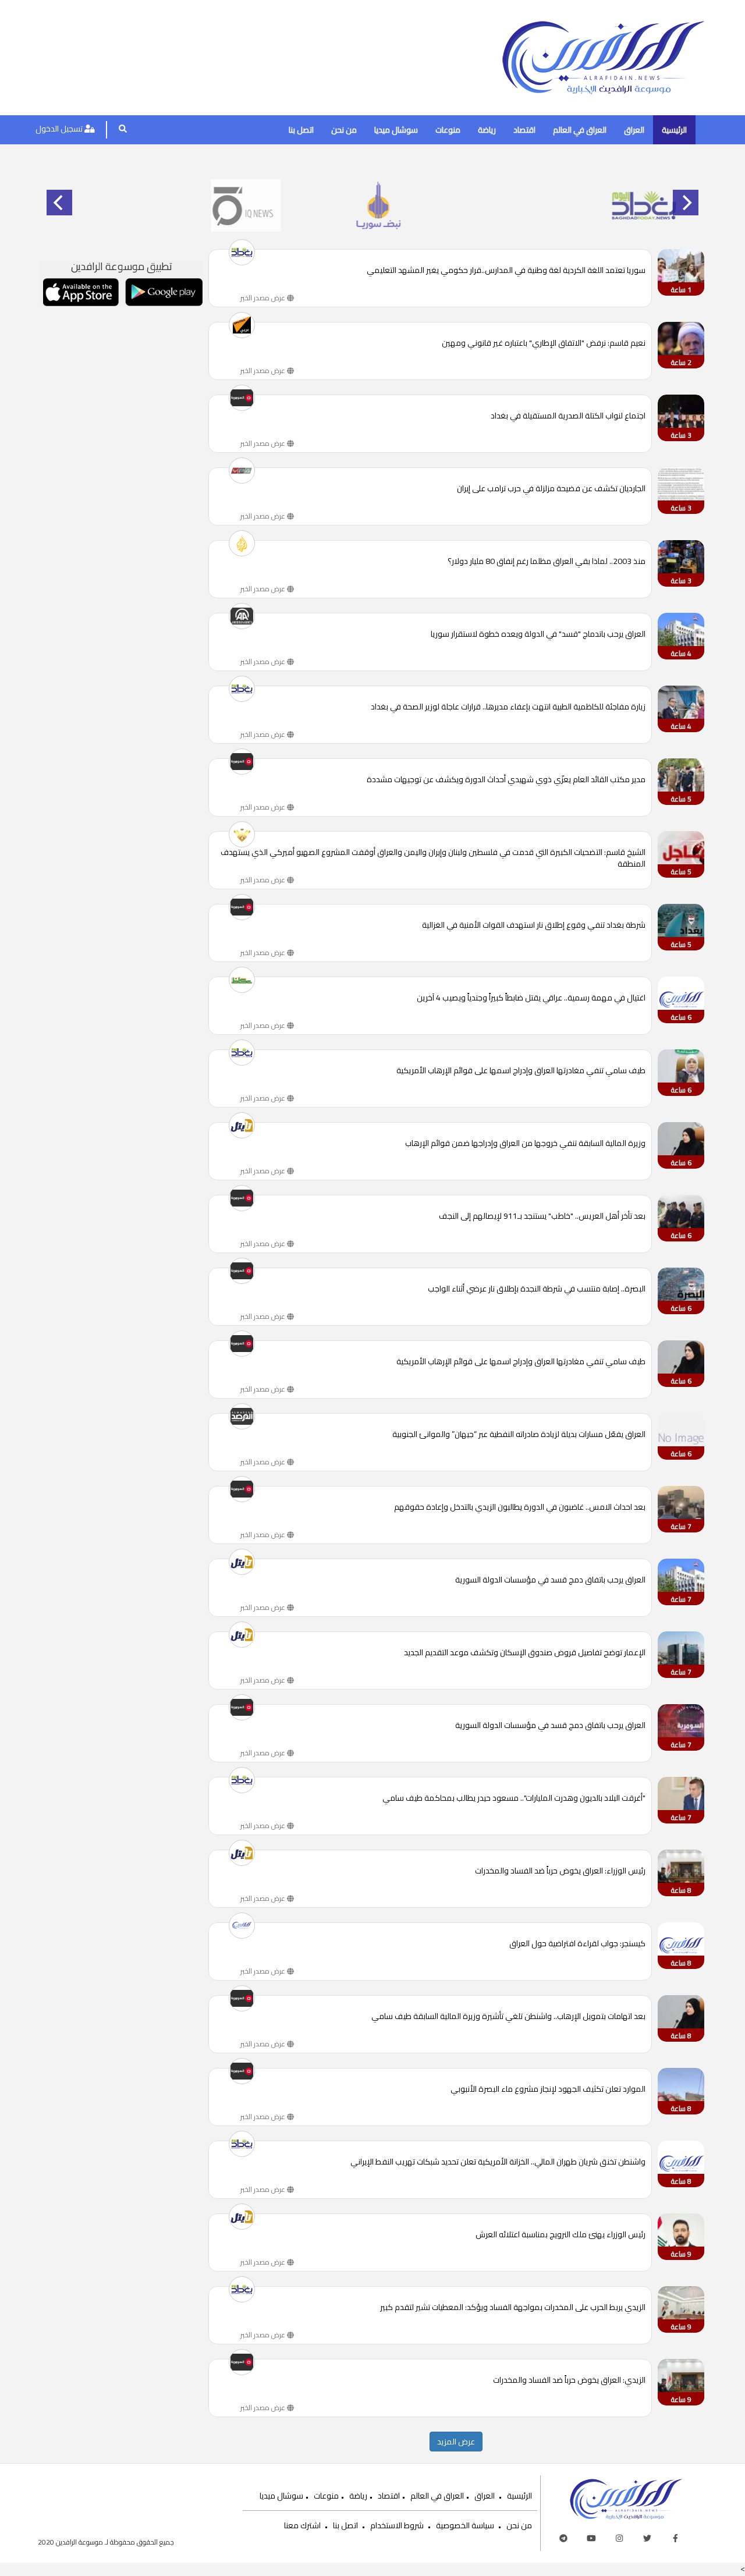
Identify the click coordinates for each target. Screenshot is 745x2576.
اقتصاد (524, 130)
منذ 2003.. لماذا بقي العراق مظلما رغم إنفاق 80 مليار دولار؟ (547, 562)
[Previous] (59, 203)
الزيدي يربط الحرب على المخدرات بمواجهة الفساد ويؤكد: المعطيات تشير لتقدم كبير (513, 2308)
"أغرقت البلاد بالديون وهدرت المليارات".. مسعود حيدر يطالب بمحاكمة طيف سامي (514, 1799)
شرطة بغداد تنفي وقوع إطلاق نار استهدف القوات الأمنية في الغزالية (534, 926)
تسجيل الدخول (60, 129)
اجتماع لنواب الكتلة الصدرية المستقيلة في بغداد (568, 416)
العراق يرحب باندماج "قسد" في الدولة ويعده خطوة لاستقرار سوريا (538, 635)
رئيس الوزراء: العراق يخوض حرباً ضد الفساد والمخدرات (560, 1871)
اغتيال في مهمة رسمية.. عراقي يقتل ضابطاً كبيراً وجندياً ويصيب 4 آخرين (531, 998)
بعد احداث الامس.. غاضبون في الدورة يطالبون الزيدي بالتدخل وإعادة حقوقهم (520, 1508)
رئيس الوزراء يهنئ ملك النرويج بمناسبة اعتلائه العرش (560, 2235)
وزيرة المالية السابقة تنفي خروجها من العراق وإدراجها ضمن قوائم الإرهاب (525, 1144)
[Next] (686, 203)
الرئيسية (674, 130)
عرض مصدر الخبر (264, 298)
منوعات (448, 130)
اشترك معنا (302, 2525)
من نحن (344, 130)
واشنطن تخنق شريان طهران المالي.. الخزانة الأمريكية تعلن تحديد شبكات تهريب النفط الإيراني (498, 2162)
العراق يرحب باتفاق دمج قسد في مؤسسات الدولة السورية (550, 1580)
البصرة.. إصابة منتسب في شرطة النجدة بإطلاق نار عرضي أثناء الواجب (537, 1289)
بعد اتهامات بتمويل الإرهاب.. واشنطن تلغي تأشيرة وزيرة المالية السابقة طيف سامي (508, 2017)
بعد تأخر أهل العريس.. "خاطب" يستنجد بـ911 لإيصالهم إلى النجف (542, 1217)
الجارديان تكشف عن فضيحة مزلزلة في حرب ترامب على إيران (551, 489)
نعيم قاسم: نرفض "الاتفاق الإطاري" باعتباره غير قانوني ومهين (544, 344)
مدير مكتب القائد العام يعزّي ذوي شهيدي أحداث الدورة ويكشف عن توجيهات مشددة (506, 780)
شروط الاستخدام (397, 2525)
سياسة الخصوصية (465, 2525)
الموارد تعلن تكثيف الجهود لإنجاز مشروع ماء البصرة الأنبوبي (548, 2090)
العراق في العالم (580, 130)
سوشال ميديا (396, 130)
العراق (634, 130)
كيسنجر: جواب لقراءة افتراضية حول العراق (577, 1944)
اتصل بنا (301, 130)
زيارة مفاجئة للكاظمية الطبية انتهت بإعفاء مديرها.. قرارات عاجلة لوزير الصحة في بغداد (508, 707)
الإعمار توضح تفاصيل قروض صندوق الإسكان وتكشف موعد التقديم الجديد (525, 1653)
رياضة (487, 130)
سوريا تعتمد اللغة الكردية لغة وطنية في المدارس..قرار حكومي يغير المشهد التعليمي (506, 271)
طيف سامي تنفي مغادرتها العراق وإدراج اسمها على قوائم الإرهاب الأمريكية (521, 1071)
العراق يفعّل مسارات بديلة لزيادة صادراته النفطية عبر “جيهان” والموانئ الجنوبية (519, 1435)
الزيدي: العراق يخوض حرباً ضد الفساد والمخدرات (569, 2381)
